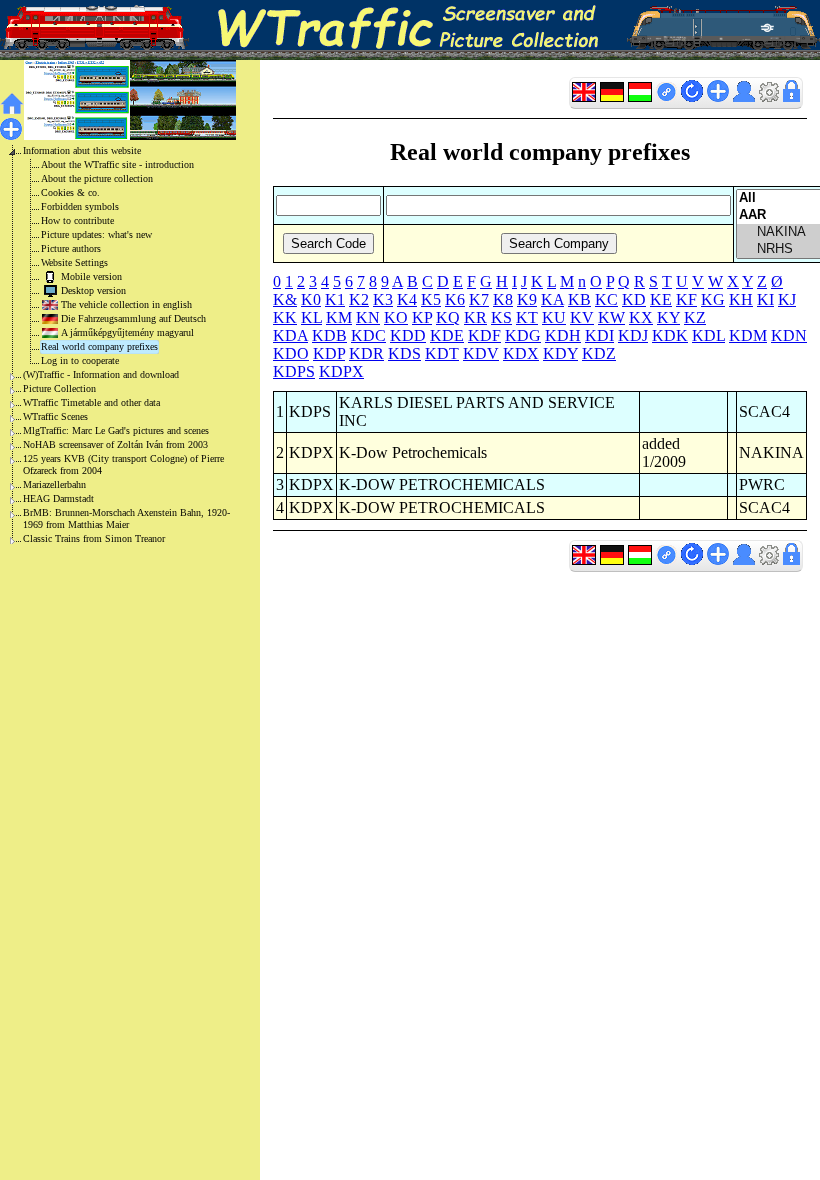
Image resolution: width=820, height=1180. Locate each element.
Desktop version (93, 290)
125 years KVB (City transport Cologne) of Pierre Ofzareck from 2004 (123, 464)
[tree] (114, 345)
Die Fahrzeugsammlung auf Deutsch (133, 318)
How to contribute (77, 220)
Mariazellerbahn (54, 484)
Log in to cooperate (80, 360)
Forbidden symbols (80, 206)
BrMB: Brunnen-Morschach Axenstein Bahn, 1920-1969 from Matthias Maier (126, 518)
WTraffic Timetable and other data (91, 402)
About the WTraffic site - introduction (117, 164)
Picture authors (71, 248)
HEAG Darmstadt (58, 498)
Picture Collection (59, 388)
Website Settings (74, 262)
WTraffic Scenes (55, 416)
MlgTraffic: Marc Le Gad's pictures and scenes (116, 430)
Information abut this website (82, 150)
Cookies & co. (70, 192)
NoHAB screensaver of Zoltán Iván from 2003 (115, 444)
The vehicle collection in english (126, 304)
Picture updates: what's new (96, 234)
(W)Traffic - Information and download (101, 374)
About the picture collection (97, 178)
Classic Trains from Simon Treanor (94, 538)
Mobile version (91, 276)
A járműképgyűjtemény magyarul (127, 332)
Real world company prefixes (99, 346)
